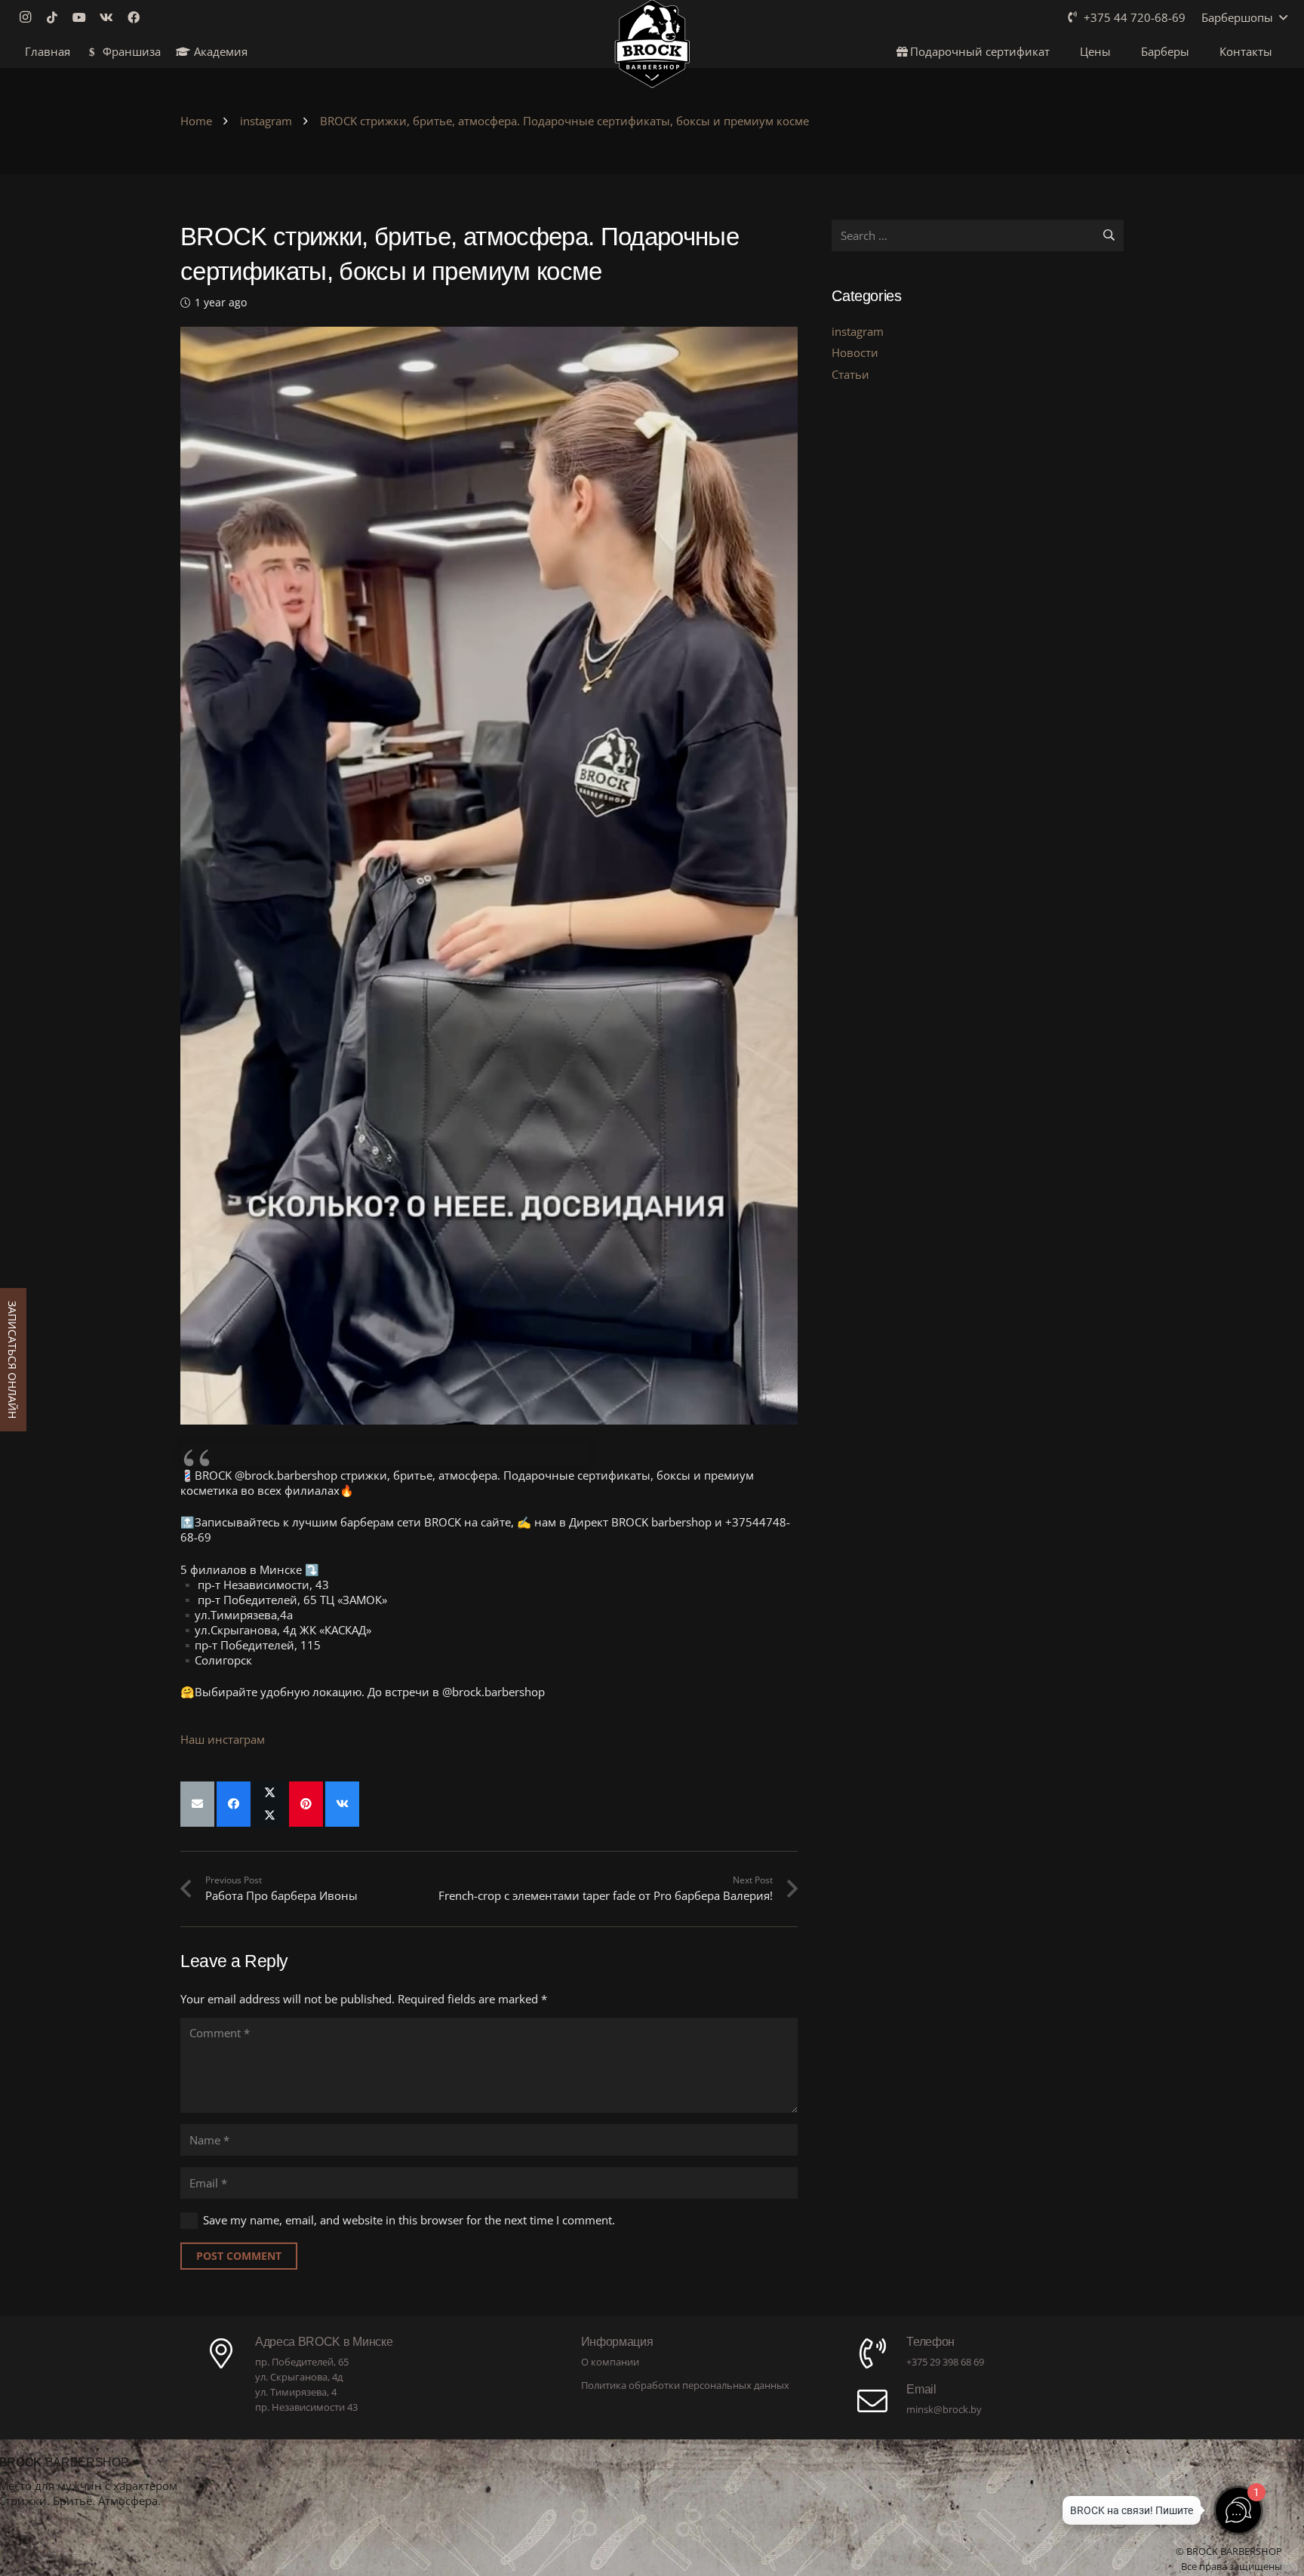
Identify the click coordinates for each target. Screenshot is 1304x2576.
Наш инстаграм (223, 1739)
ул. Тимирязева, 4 (296, 2392)
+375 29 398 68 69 (945, 2362)
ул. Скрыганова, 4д (299, 2377)
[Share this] (234, 1804)
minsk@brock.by (944, 2409)
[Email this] (197, 1804)
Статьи (850, 374)
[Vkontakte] (111, 17)
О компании (610, 2362)
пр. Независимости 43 (306, 2407)
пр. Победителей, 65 (302, 2362)
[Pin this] (306, 1804)
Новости (855, 352)
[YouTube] (84, 17)
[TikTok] (57, 17)
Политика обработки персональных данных (685, 2385)
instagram (858, 331)
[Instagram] (29, 17)
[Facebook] (138, 17)
